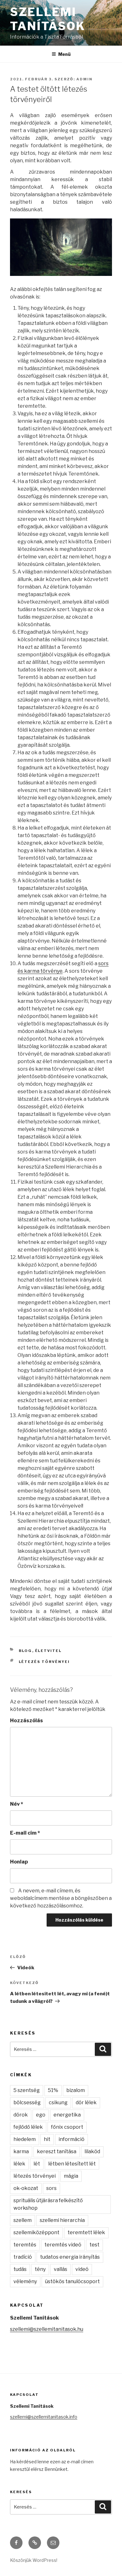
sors (51, 2188)
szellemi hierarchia (62, 2220)
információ (71, 2139)
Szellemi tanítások (48, 19)
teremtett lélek (86, 2232)
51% (53, 2090)
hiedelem (25, 2139)
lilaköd (92, 2151)
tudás (20, 2269)
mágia (71, 2176)
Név (17, 1804)
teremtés (25, 2245)
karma (21, 2151)
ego (41, 2115)
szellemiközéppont (36, 2232)
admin (84, 79)
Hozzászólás (26, 1721)
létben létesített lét (72, 2164)
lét (37, 2164)
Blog (25, 1651)
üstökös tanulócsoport (72, 2281)
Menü (64, 54)
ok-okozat (26, 2188)
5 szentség (27, 2090)
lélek (19, 2164)
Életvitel (48, 1651)
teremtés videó (63, 2245)
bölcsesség (27, 2103)
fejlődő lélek (28, 2127)
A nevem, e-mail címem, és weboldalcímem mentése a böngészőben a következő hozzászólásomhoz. (61, 1898)
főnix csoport (67, 2127)
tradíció (23, 2257)
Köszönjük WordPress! (34, 2560)
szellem (23, 2220)
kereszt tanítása (57, 2151)
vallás (61, 2269)
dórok (21, 2115)
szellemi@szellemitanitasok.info (44, 2417)
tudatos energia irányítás (70, 2257)
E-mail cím (25, 1833)
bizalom (76, 2090)
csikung (58, 2103)
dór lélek (86, 2103)
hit (47, 2139)
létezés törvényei (44, 1662)
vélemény (25, 2281)
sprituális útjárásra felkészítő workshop (48, 2204)
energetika (67, 2115)
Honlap (19, 1862)
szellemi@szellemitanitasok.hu (47, 2329)
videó (82, 2269)
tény (40, 2269)
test (94, 2245)
